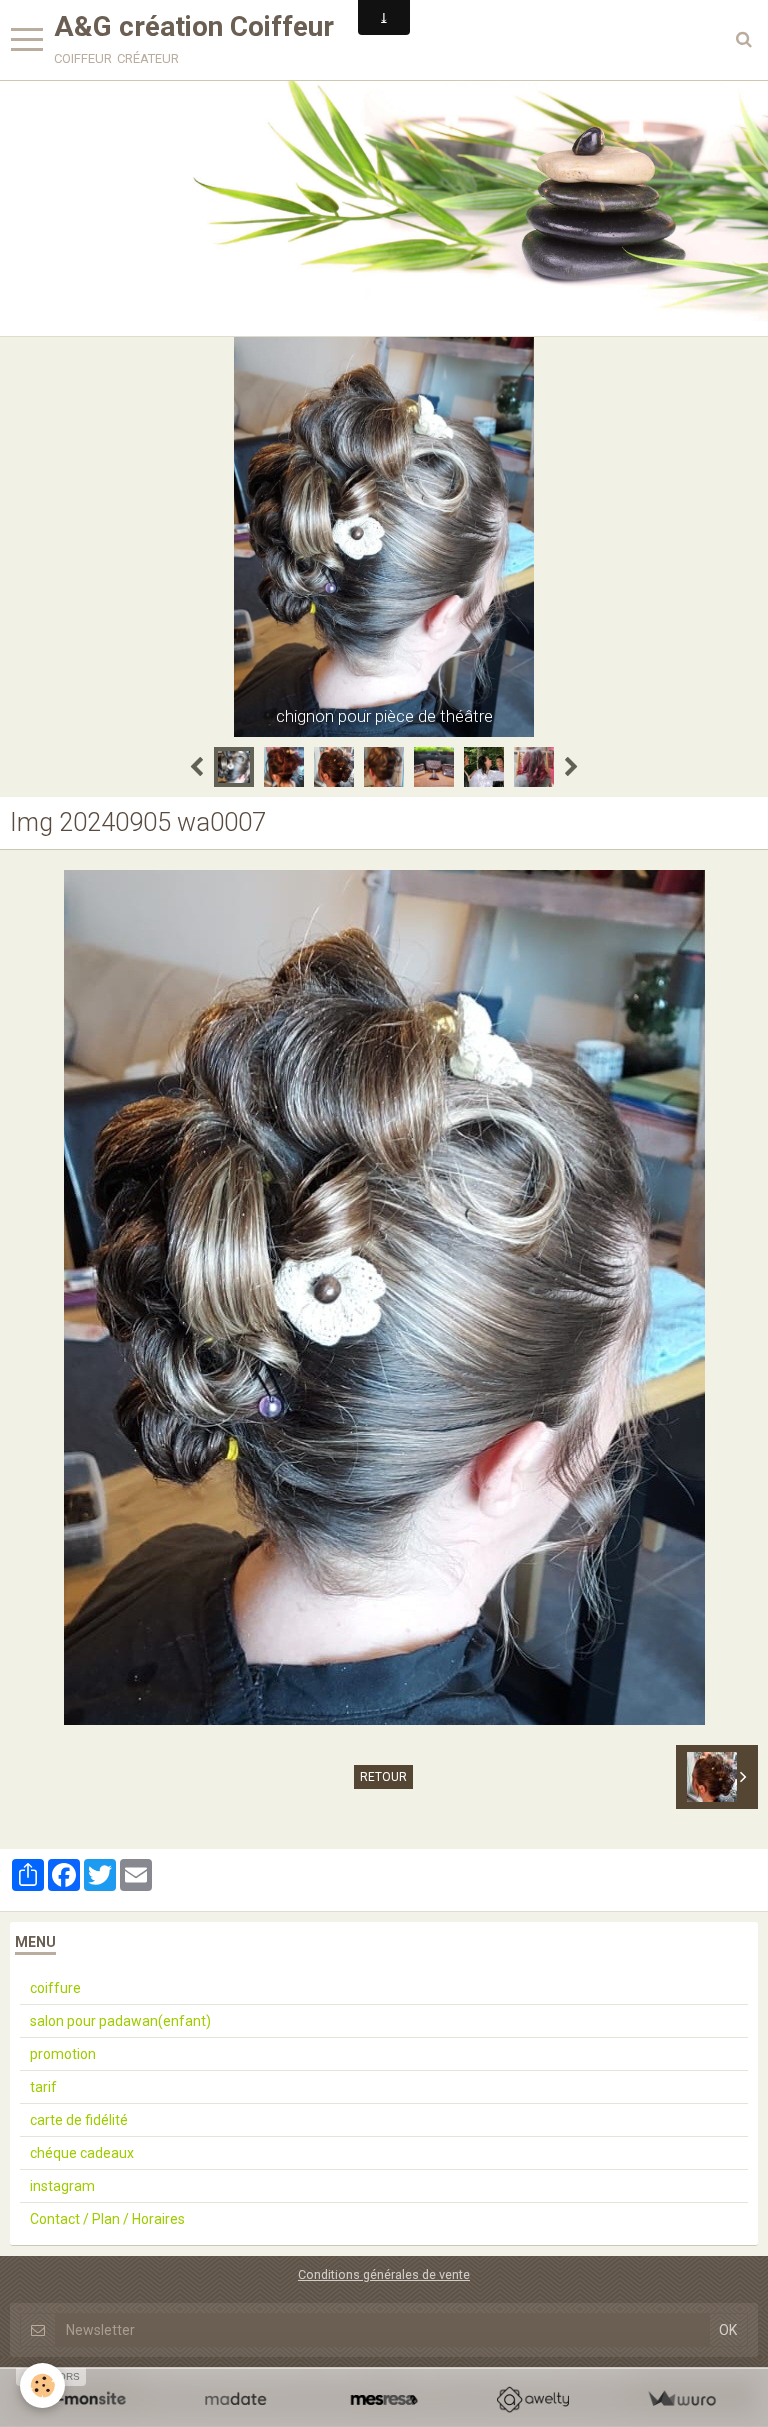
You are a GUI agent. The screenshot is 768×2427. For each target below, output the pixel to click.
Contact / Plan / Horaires (107, 2219)
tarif (43, 2087)
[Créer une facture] (681, 2399)
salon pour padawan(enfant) (120, 2021)
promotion (63, 2054)
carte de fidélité (79, 2120)
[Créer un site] (86, 2399)
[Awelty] (532, 2399)
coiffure (55, 1988)
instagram (62, 2186)
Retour (383, 1777)
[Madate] (235, 2399)
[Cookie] (42, 2385)
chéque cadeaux (82, 2153)
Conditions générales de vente (384, 2274)
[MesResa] (384, 2399)
